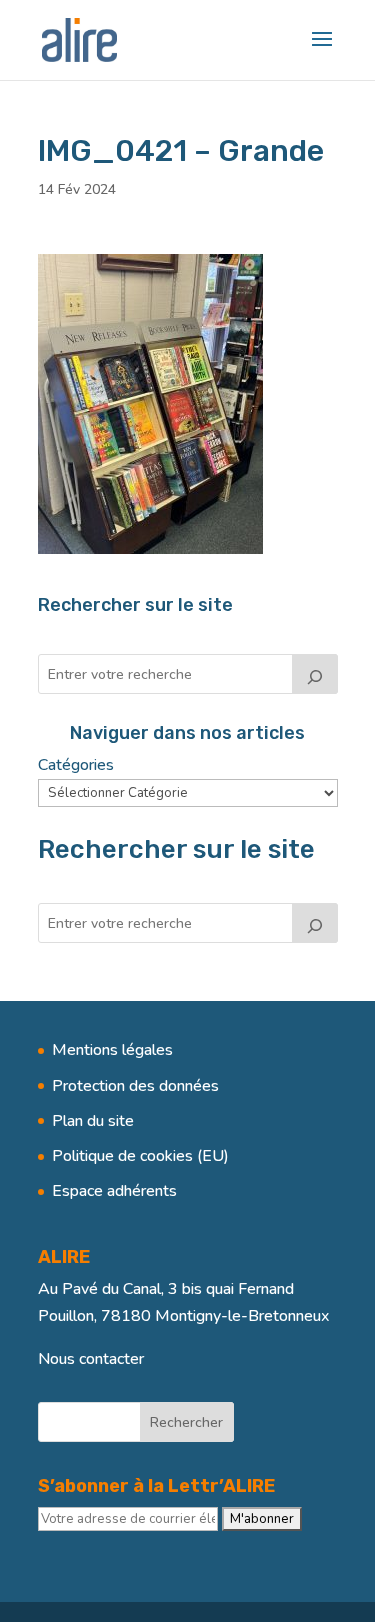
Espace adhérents (114, 1191)
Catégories (76, 765)
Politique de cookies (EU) (140, 1156)
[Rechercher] (315, 674)
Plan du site (93, 1121)
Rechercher (186, 1422)
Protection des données (135, 1086)
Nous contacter (91, 1359)
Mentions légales (112, 1050)
